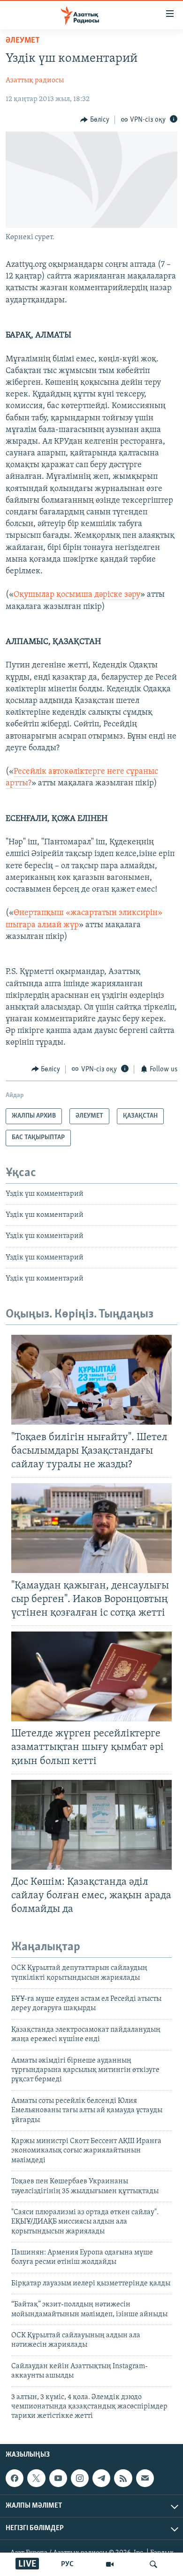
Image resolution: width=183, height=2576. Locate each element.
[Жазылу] (145, 2478)
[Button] (95, 120)
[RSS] (123, 2478)
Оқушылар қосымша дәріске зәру (77, 595)
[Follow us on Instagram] (80, 2478)
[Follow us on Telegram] (101, 2478)
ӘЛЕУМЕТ (23, 41)
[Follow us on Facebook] (15, 2478)
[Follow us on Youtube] (58, 2478)
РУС (67, 2564)
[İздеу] (153, 2564)
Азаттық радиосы (35, 80)
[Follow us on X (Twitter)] (36, 2478)
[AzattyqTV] (110, 2564)
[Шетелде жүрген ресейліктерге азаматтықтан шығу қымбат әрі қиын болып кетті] (91, 1676)
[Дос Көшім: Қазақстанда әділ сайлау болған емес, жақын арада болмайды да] (91, 1825)
